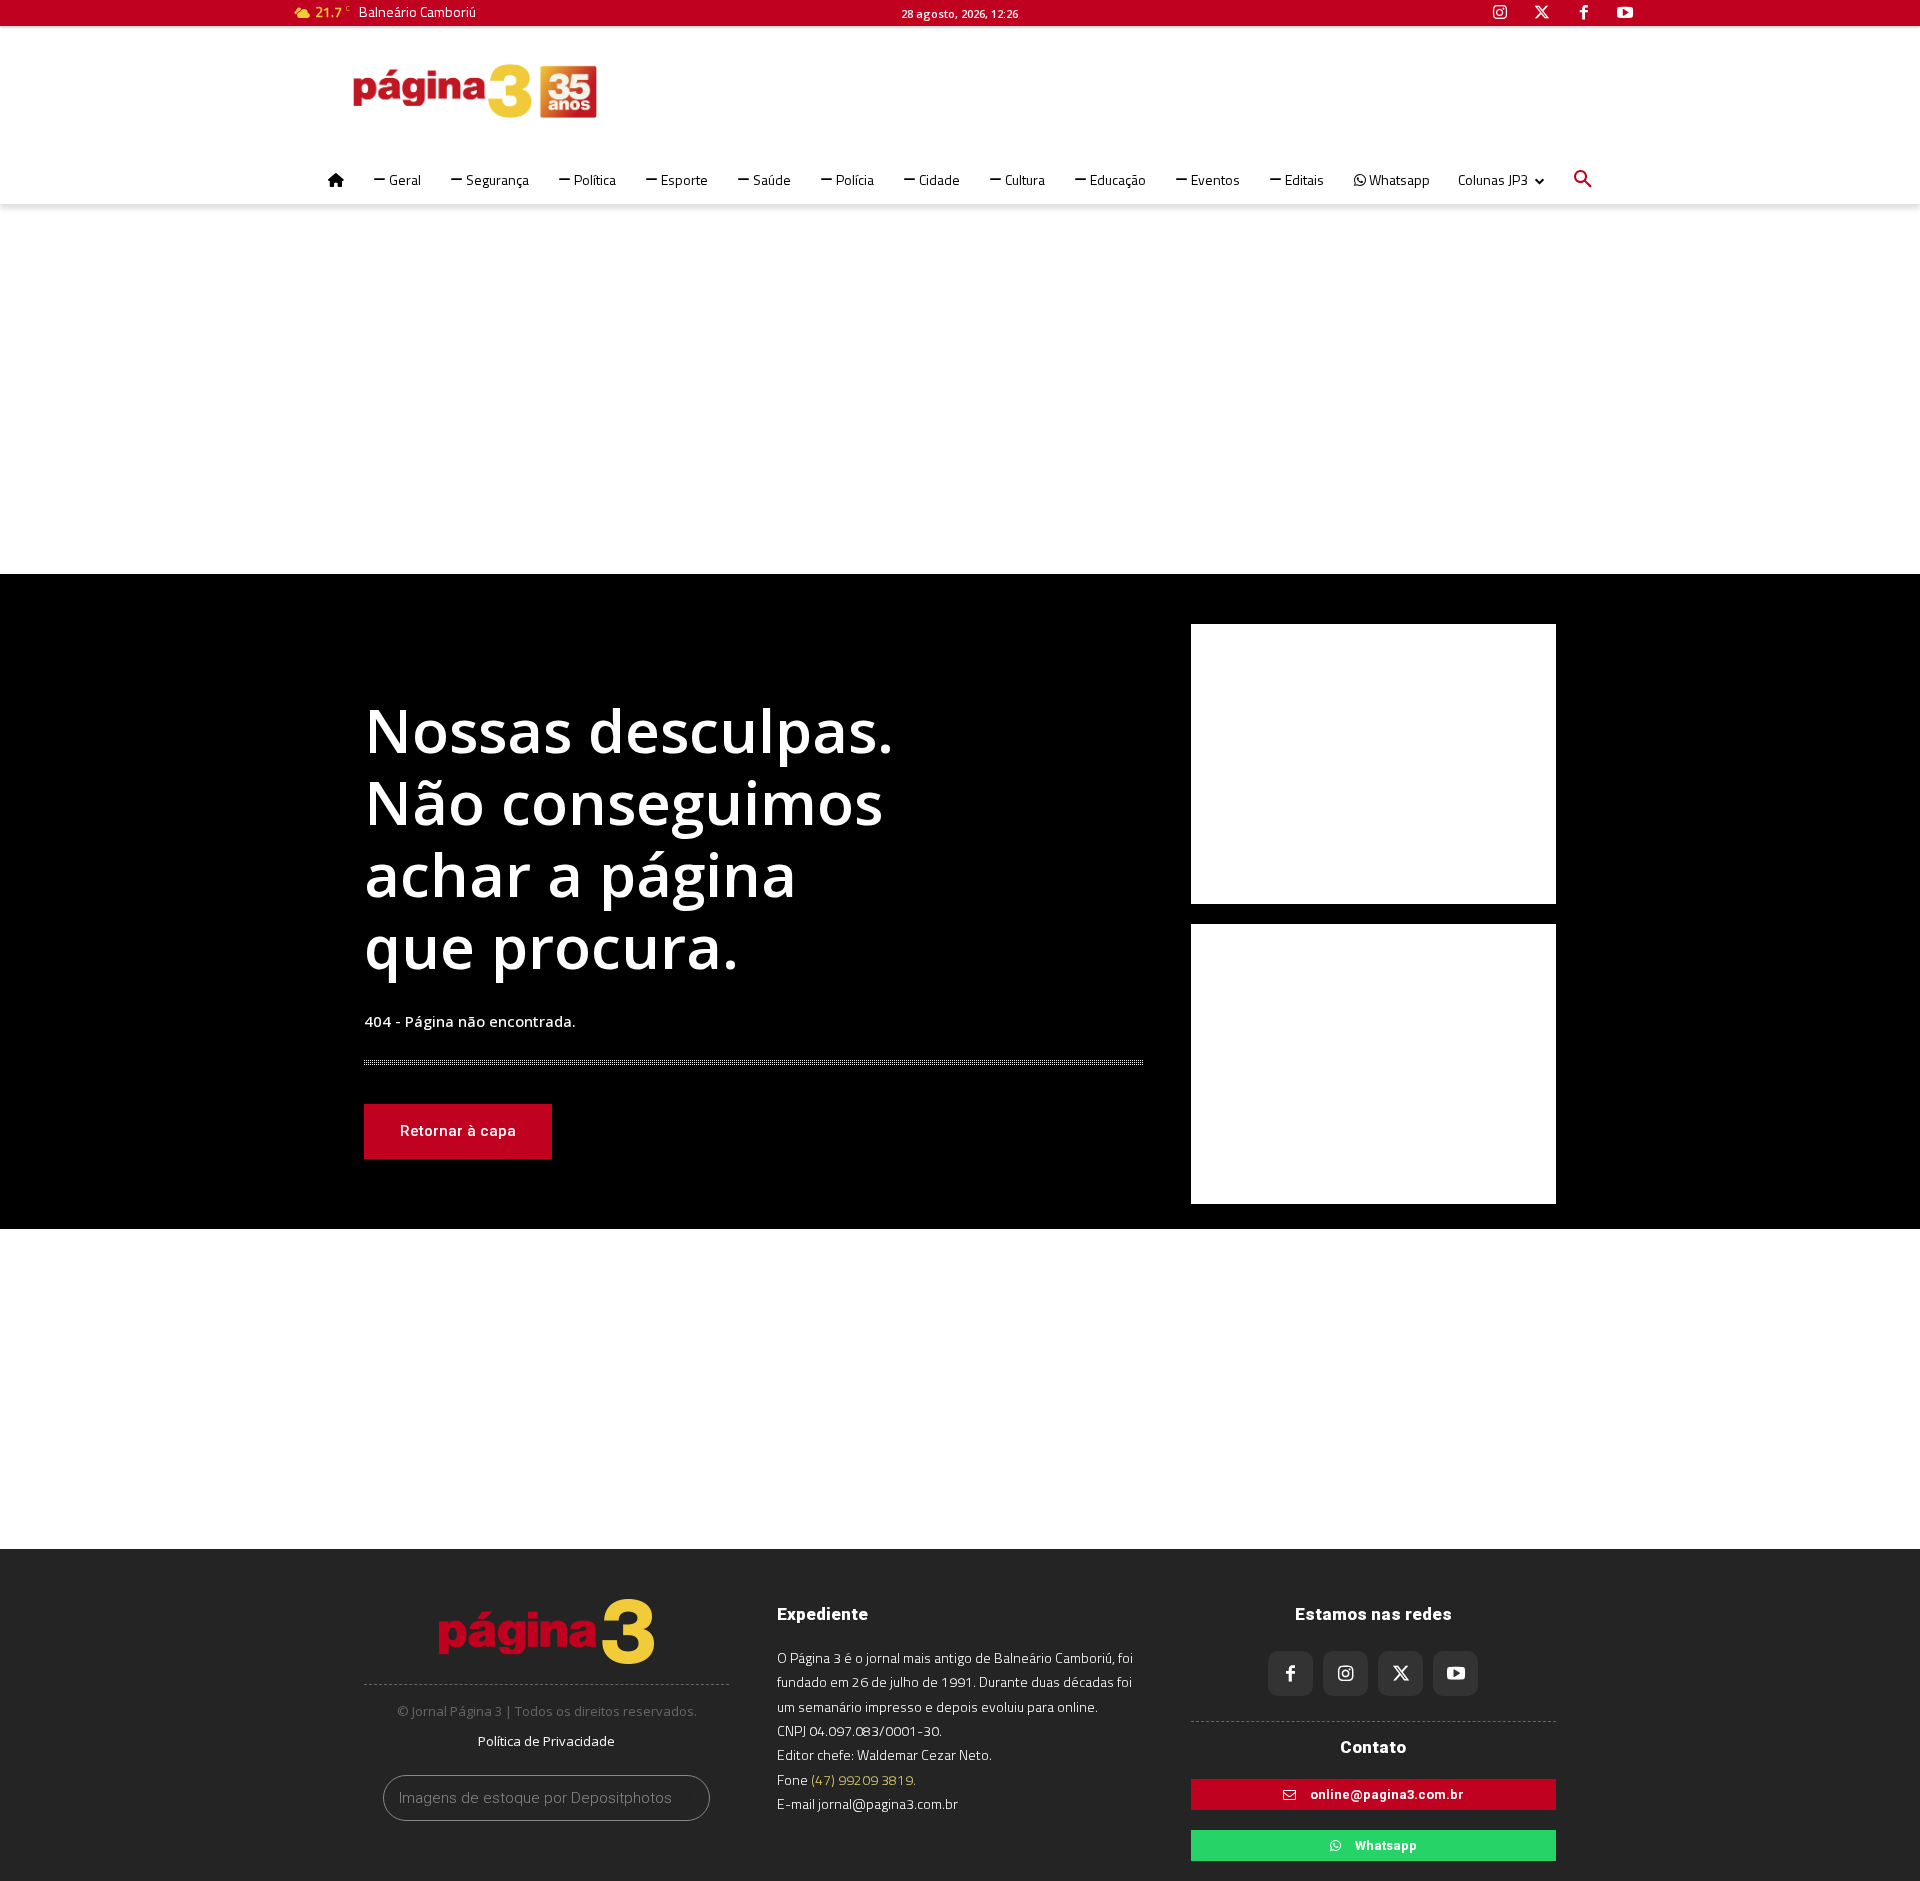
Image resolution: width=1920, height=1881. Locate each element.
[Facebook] (1290, 1673)
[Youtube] (1455, 1673)
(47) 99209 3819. (863, 1779)
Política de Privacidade (546, 1741)
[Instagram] (1345, 1673)
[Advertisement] (960, 414)
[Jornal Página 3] (415, 91)
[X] (1400, 1673)
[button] (1583, 180)
